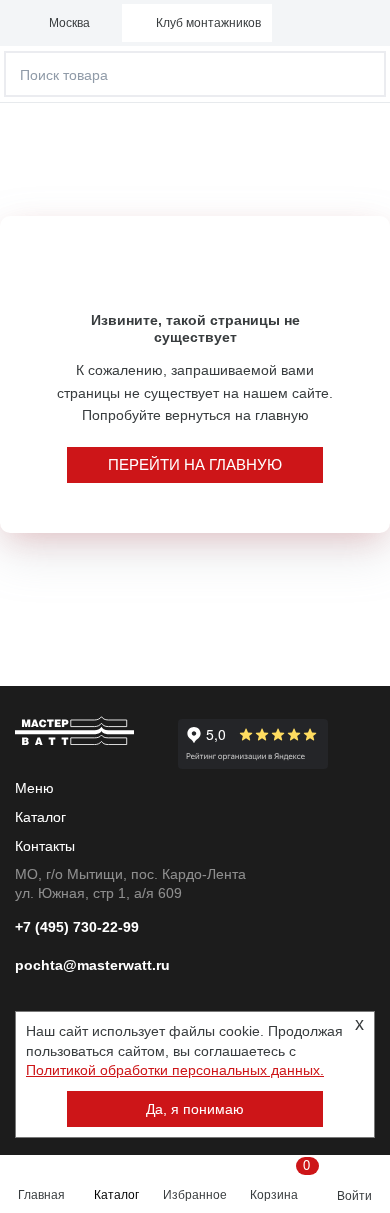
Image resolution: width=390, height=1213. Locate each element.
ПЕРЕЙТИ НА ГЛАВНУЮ (195, 464)
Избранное (195, 1195)
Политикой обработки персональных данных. (175, 1070)
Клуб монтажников (208, 23)
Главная (41, 1195)
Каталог (116, 1195)
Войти (354, 1196)
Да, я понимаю (195, 1109)
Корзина (278, 1180)
